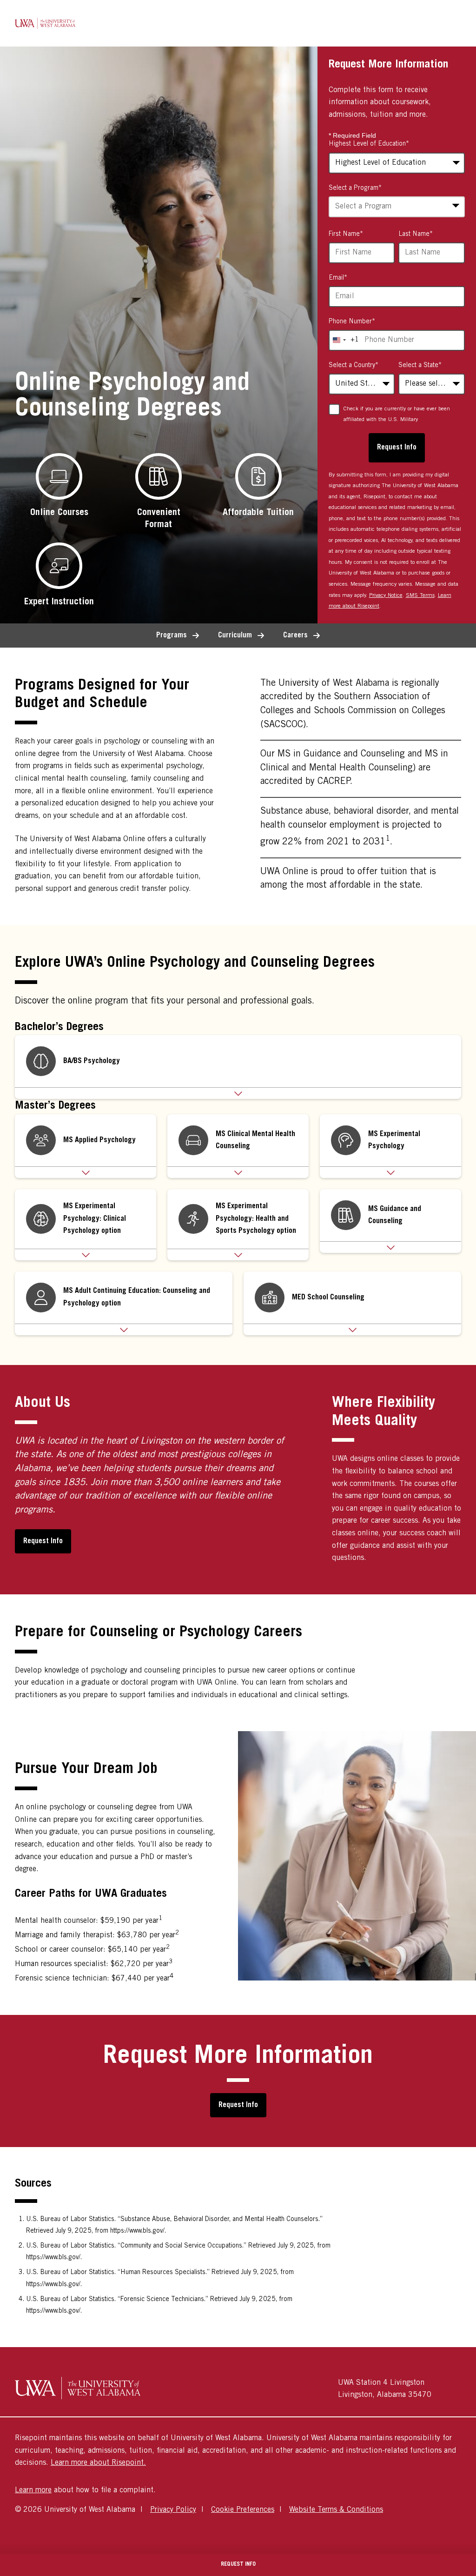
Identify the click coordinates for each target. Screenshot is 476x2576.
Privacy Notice (386, 595)
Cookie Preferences (243, 2510)
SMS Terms (420, 595)
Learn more (33, 2490)
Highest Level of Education (369, 144)
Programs (172, 636)
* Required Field (352, 135)
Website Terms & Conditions (336, 2510)
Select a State (420, 366)
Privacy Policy (173, 2510)
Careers (295, 636)
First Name (346, 234)
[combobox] (397, 207)
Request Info (43, 1541)
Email (338, 278)
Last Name (416, 234)
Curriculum (235, 636)
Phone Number (352, 322)
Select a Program (355, 188)
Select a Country (354, 366)
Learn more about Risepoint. (98, 2463)
